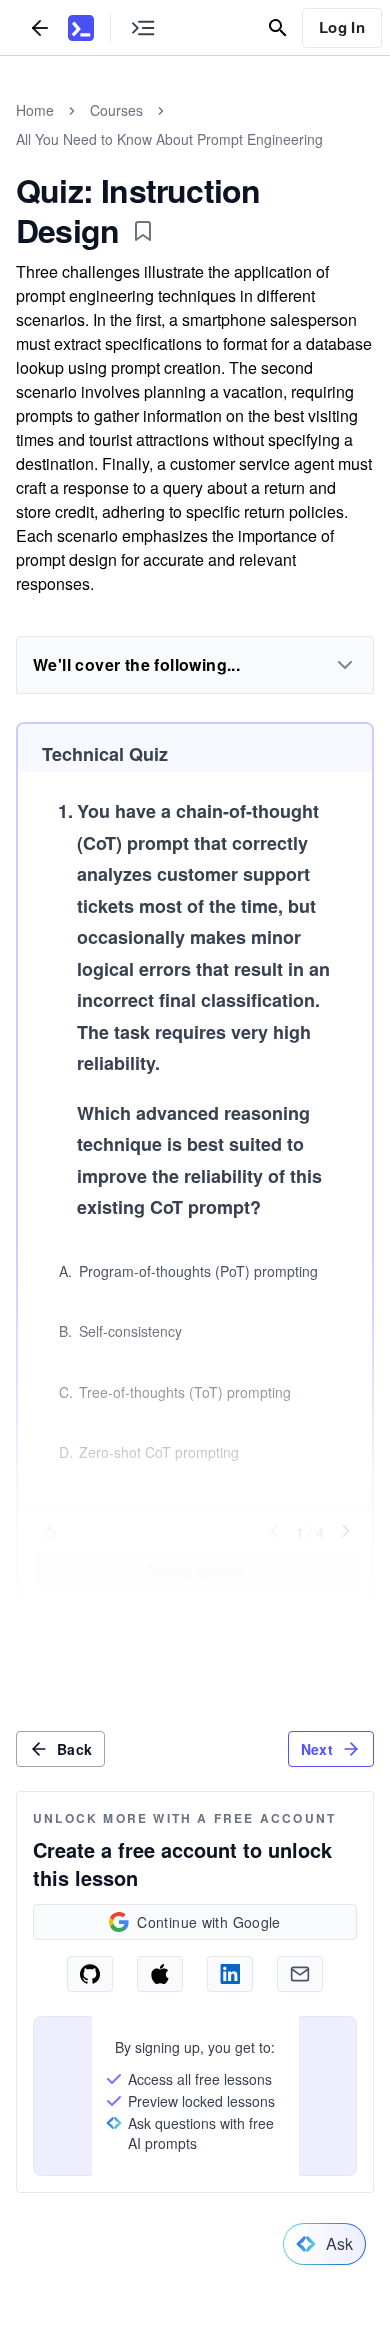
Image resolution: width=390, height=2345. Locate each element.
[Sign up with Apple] (160, 1974)
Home (35, 110)
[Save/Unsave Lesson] (143, 231)
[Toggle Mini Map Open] (143, 27)
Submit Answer (195, 1571)
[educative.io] (81, 28)
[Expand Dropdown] (345, 665)
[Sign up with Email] (300, 1974)
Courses (116, 110)
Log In (342, 27)
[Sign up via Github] (90, 1974)
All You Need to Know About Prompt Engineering (169, 139)
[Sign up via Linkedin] (230, 1974)
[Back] (40, 27)
